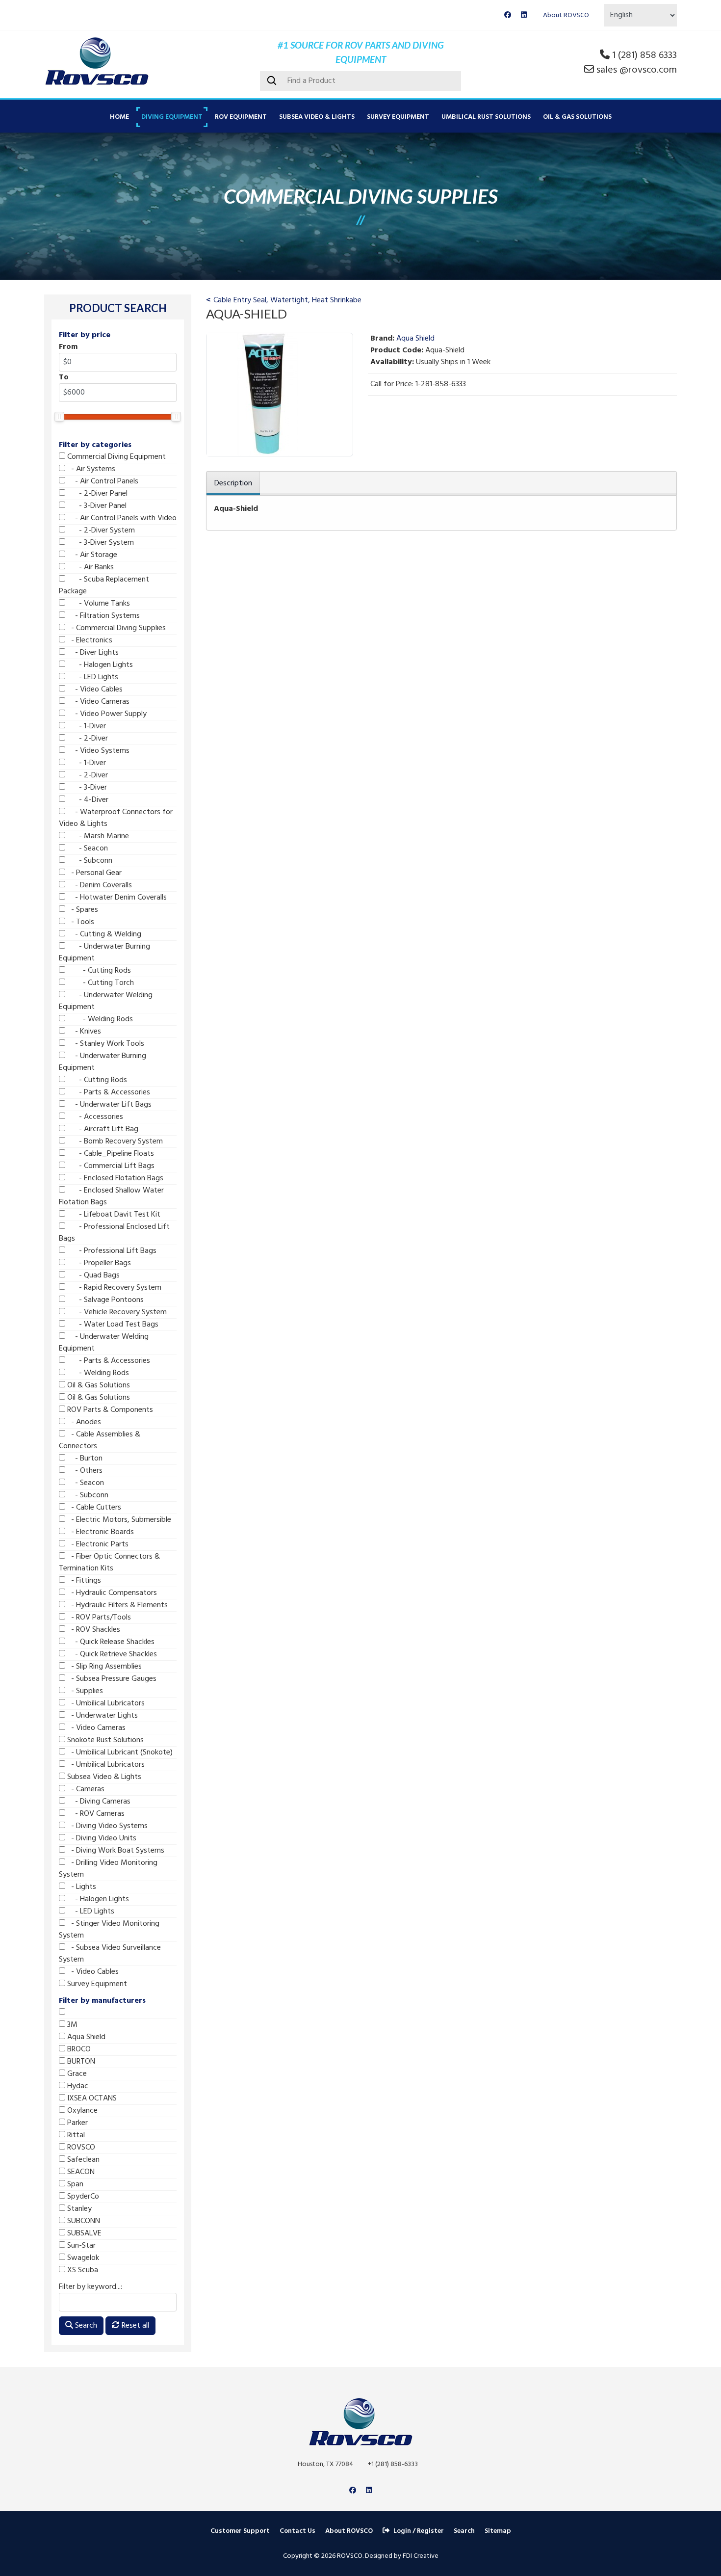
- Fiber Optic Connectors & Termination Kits (109, 1563)
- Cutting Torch (100, 983)
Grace (76, 2074)
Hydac (77, 2086)
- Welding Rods (99, 1019)
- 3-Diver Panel (96, 506)
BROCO (78, 2049)
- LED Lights (92, 677)
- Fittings (83, 1581)
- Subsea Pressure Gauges (111, 1679)
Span (74, 2184)
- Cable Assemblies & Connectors (100, 1440)
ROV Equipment (241, 117)
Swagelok (82, 2258)
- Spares (82, 910)
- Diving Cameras (98, 1802)
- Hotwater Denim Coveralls (116, 898)
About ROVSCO (566, 15)
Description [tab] (233, 483)
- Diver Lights (92, 653)
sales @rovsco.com (637, 70)
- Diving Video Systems (106, 1826)
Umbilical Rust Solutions (486, 117)
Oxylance (81, 2111)
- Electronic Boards (100, 1532)
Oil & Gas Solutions (577, 117)
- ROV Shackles (93, 1630)
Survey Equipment (398, 117)
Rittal (75, 2135)
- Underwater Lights (102, 1716)
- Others (84, 1471)
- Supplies (84, 1691)
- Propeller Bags (98, 1263)
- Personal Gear (93, 873)
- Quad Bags (92, 1275)
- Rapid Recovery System (113, 1288)
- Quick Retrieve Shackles (111, 1654)
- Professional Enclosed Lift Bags (114, 1233)
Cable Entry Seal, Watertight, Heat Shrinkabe (287, 300)
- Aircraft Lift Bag (102, 1129)
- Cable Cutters (93, 1508)
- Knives (83, 1032)
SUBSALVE (83, 2233)
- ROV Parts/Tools (98, 1618)
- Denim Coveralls (99, 885)
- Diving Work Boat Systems (115, 1851)
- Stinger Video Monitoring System (109, 1930)
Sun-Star (80, 2246)
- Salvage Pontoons (104, 1300)
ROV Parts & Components (109, 1410)
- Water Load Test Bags (112, 1325)
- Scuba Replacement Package (104, 585)
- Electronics (89, 640)
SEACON (80, 2172)
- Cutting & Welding (103, 934)
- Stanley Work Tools (105, 1044)
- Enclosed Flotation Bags (114, 1178)
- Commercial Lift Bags (110, 1166)
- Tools (80, 922)
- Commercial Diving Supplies (116, 628)
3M (71, 2025)
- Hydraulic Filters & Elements (116, 1605)
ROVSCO (80, 2148)
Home (119, 117)
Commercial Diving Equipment (116, 457)
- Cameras (85, 1789)
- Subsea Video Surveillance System (110, 1954)
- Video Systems (97, 751)
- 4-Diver (87, 800)
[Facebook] (508, 15)
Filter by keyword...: (90, 2287)
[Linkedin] (524, 15)
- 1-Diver (86, 726)
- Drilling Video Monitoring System (108, 1869)
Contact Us (297, 2531)
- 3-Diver (86, 788)
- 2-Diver (87, 739)
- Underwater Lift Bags (108, 1105)
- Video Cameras (97, 702)
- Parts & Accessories (108, 1092)
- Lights (81, 1887)
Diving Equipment (172, 117)
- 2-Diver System (100, 531)
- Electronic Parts (97, 1544)
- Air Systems (90, 469)
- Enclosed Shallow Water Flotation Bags (111, 1196)
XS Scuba (82, 2270)
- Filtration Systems (103, 616)
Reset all (134, 2326)
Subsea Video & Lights (317, 117)
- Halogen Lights (99, 665)
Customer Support (240, 2531)
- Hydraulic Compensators (111, 1593)
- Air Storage (91, 555)
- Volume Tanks (98, 604)
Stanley (78, 2209)
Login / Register (419, 2531)
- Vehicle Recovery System (116, 1312)
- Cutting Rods (98, 971)
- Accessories (94, 1117)
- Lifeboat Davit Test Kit (113, 1215)
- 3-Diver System (100, 543)
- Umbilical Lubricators (105, 1703)
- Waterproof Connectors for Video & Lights (116, 818)
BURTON (80, 2062)
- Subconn (89, 861)
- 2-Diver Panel (96, 494)
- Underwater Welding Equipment (106, 1001)
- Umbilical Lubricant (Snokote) (119, 1753)
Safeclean (82, 2160)
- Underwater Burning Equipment (104, 953)
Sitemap (498, 2531)
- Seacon (87, 849)
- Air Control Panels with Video (121, 518)
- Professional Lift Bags (111, 1251)
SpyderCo (82, 2197)
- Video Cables (94, 690)
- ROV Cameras (95, 1814)
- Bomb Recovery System (114, 1142)
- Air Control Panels (102, 481)
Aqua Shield (85, 2037)
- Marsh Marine (97, 836)
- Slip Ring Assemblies (103, 1667)
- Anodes (83, 1422)
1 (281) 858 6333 (644, 55)
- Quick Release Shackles (110, 1642)
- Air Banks (90, 567)
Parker (77, 2123)
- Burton (84, 1459)
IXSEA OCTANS (91, 2098)
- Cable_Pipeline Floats (110, 1154)
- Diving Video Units (101, 1838)
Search (85, 2326)
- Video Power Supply (106, 714)
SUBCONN (83, 2221)
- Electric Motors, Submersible (118, 1520)
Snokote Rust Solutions (104, 1740)
